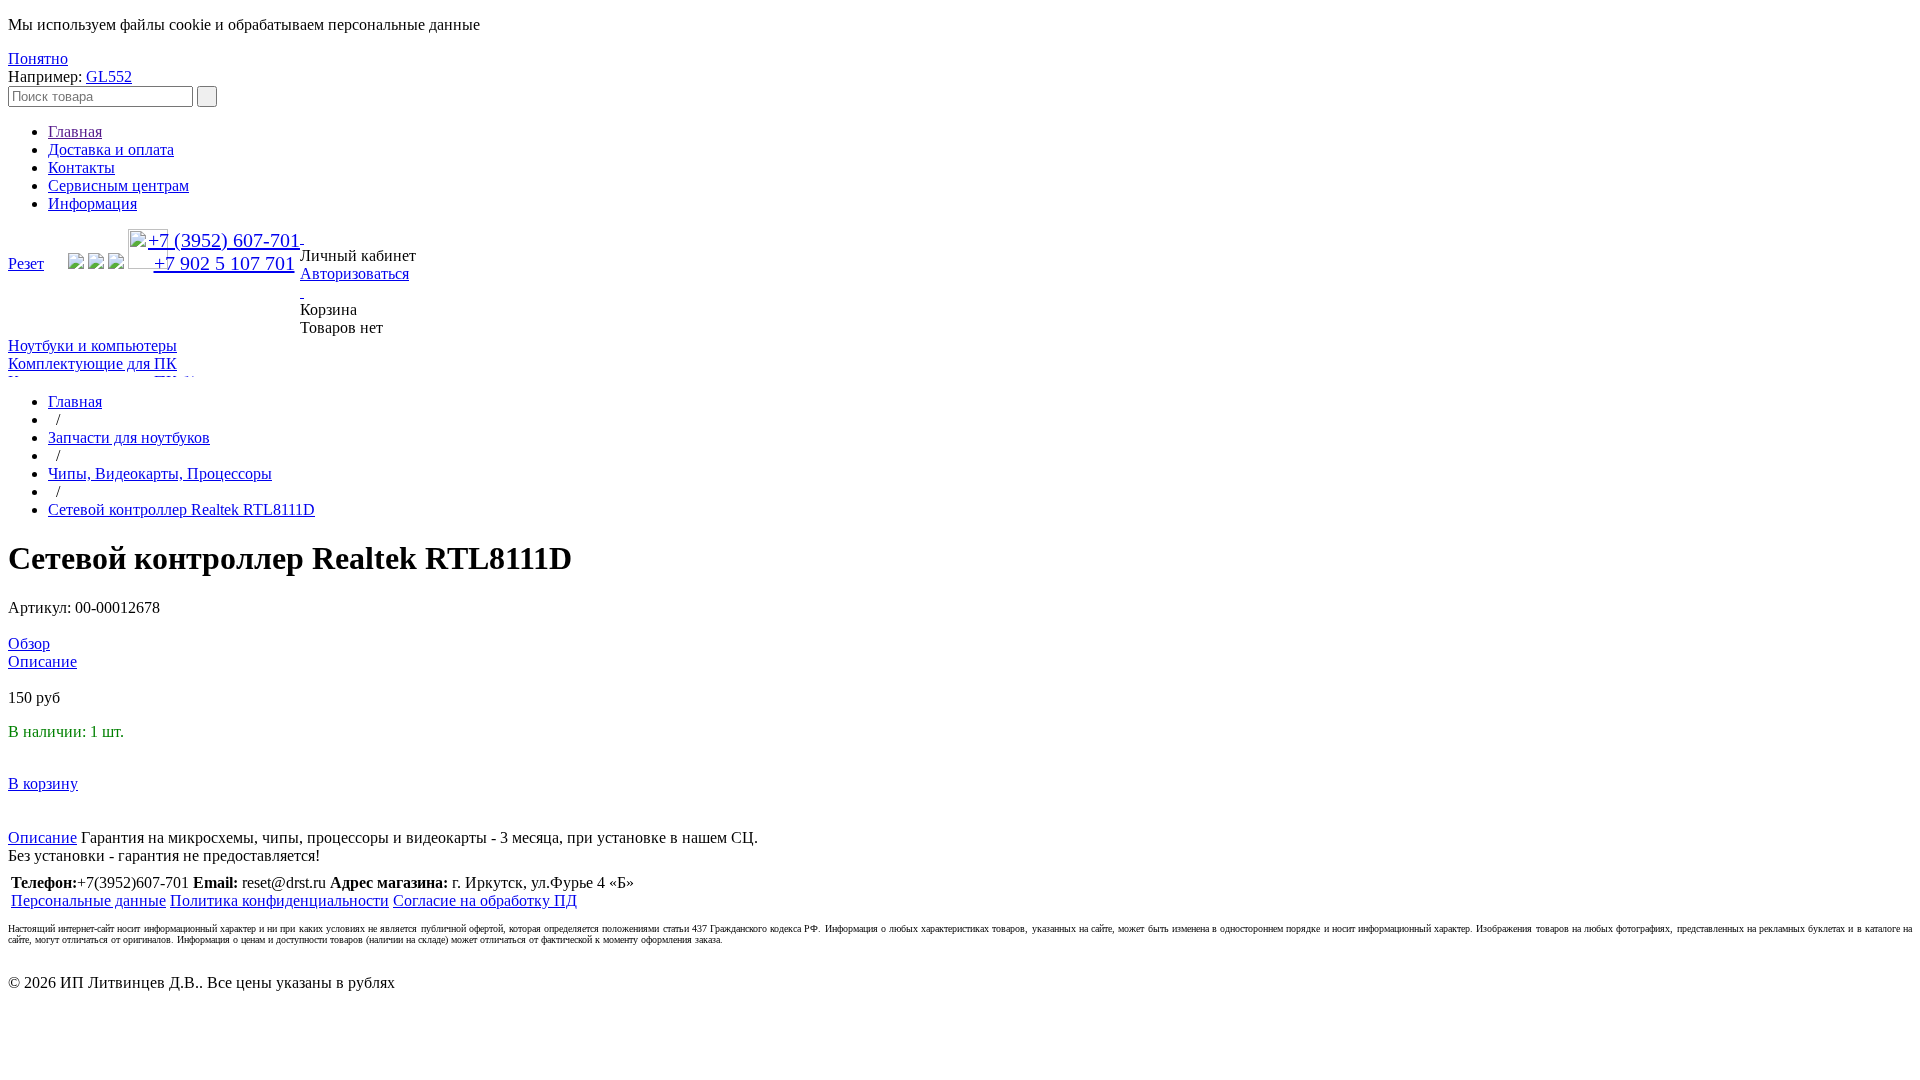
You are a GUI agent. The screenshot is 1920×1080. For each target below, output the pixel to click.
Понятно (38, 58)
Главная (75, 131)
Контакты (81, 167)
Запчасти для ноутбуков (129, 437)
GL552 (109, 76)
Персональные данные (88, 900)
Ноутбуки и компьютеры (92, 345)
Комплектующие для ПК (92, 363)
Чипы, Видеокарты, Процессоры (160, 473)
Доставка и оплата (111, 149)
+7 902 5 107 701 (224, 263)
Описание (42, 837)
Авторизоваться (354, 273)
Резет (26, 263)
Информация (92, 203)
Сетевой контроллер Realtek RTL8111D (181, 509)
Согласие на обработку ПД (485, 900)
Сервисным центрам (118, 185)
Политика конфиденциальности (279, 900)
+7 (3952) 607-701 (224, 240)
